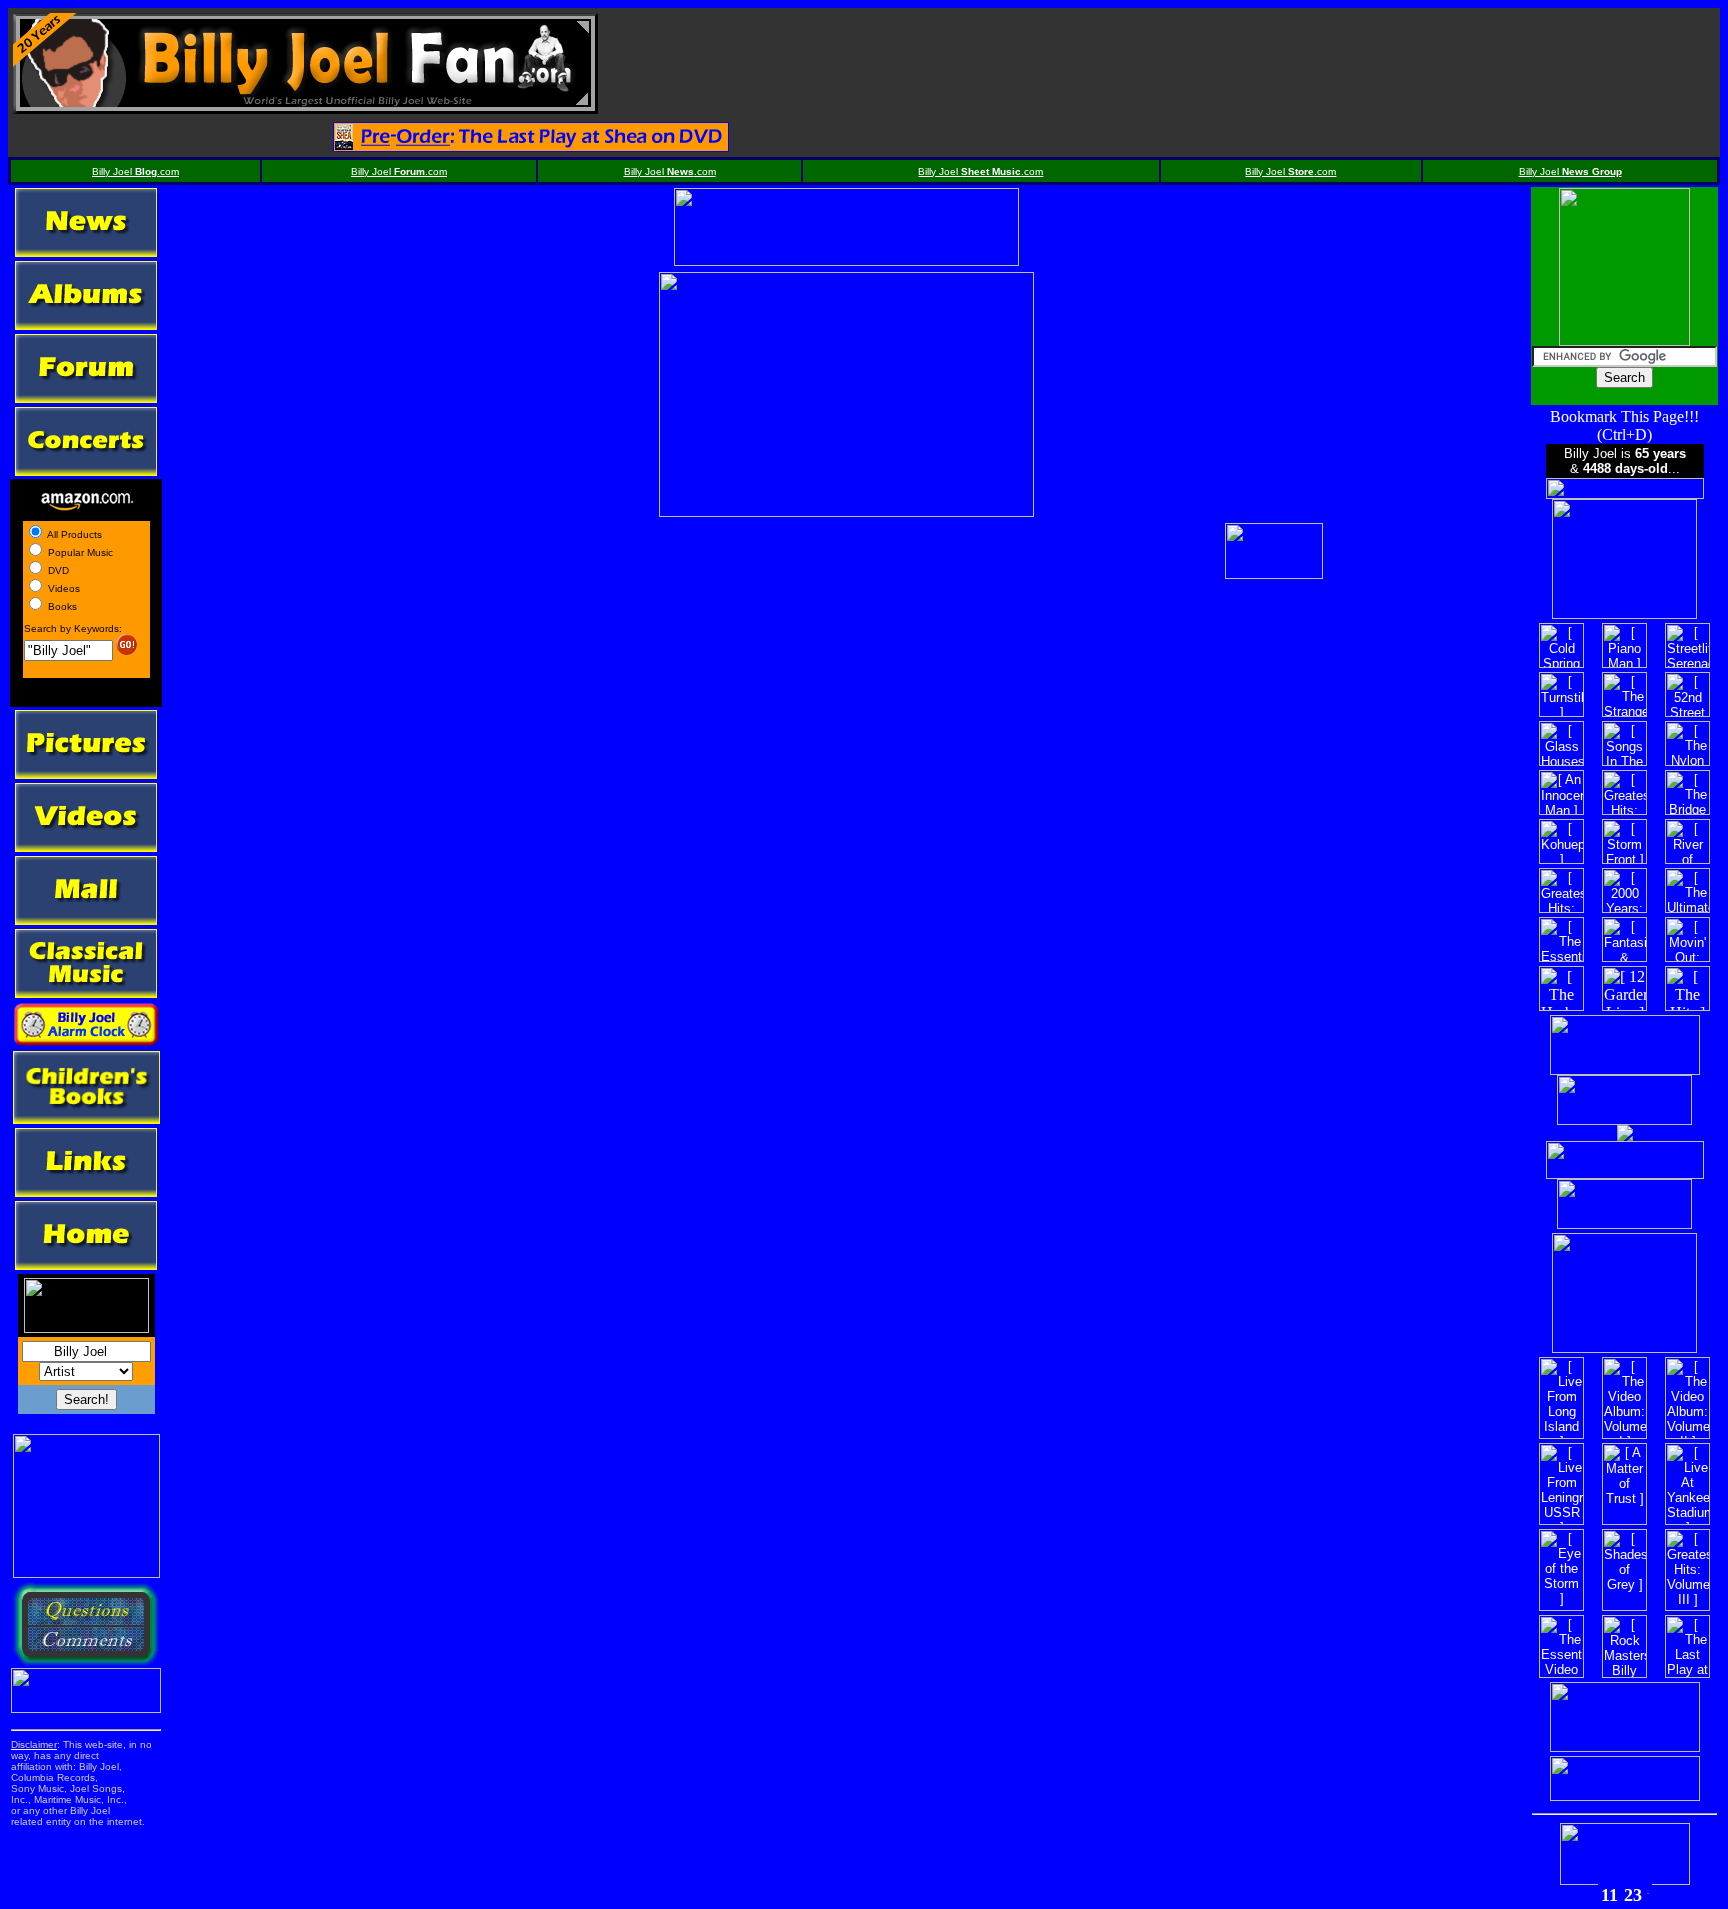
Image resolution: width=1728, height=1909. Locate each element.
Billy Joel (1570, 171)
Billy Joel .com (135, 171)
